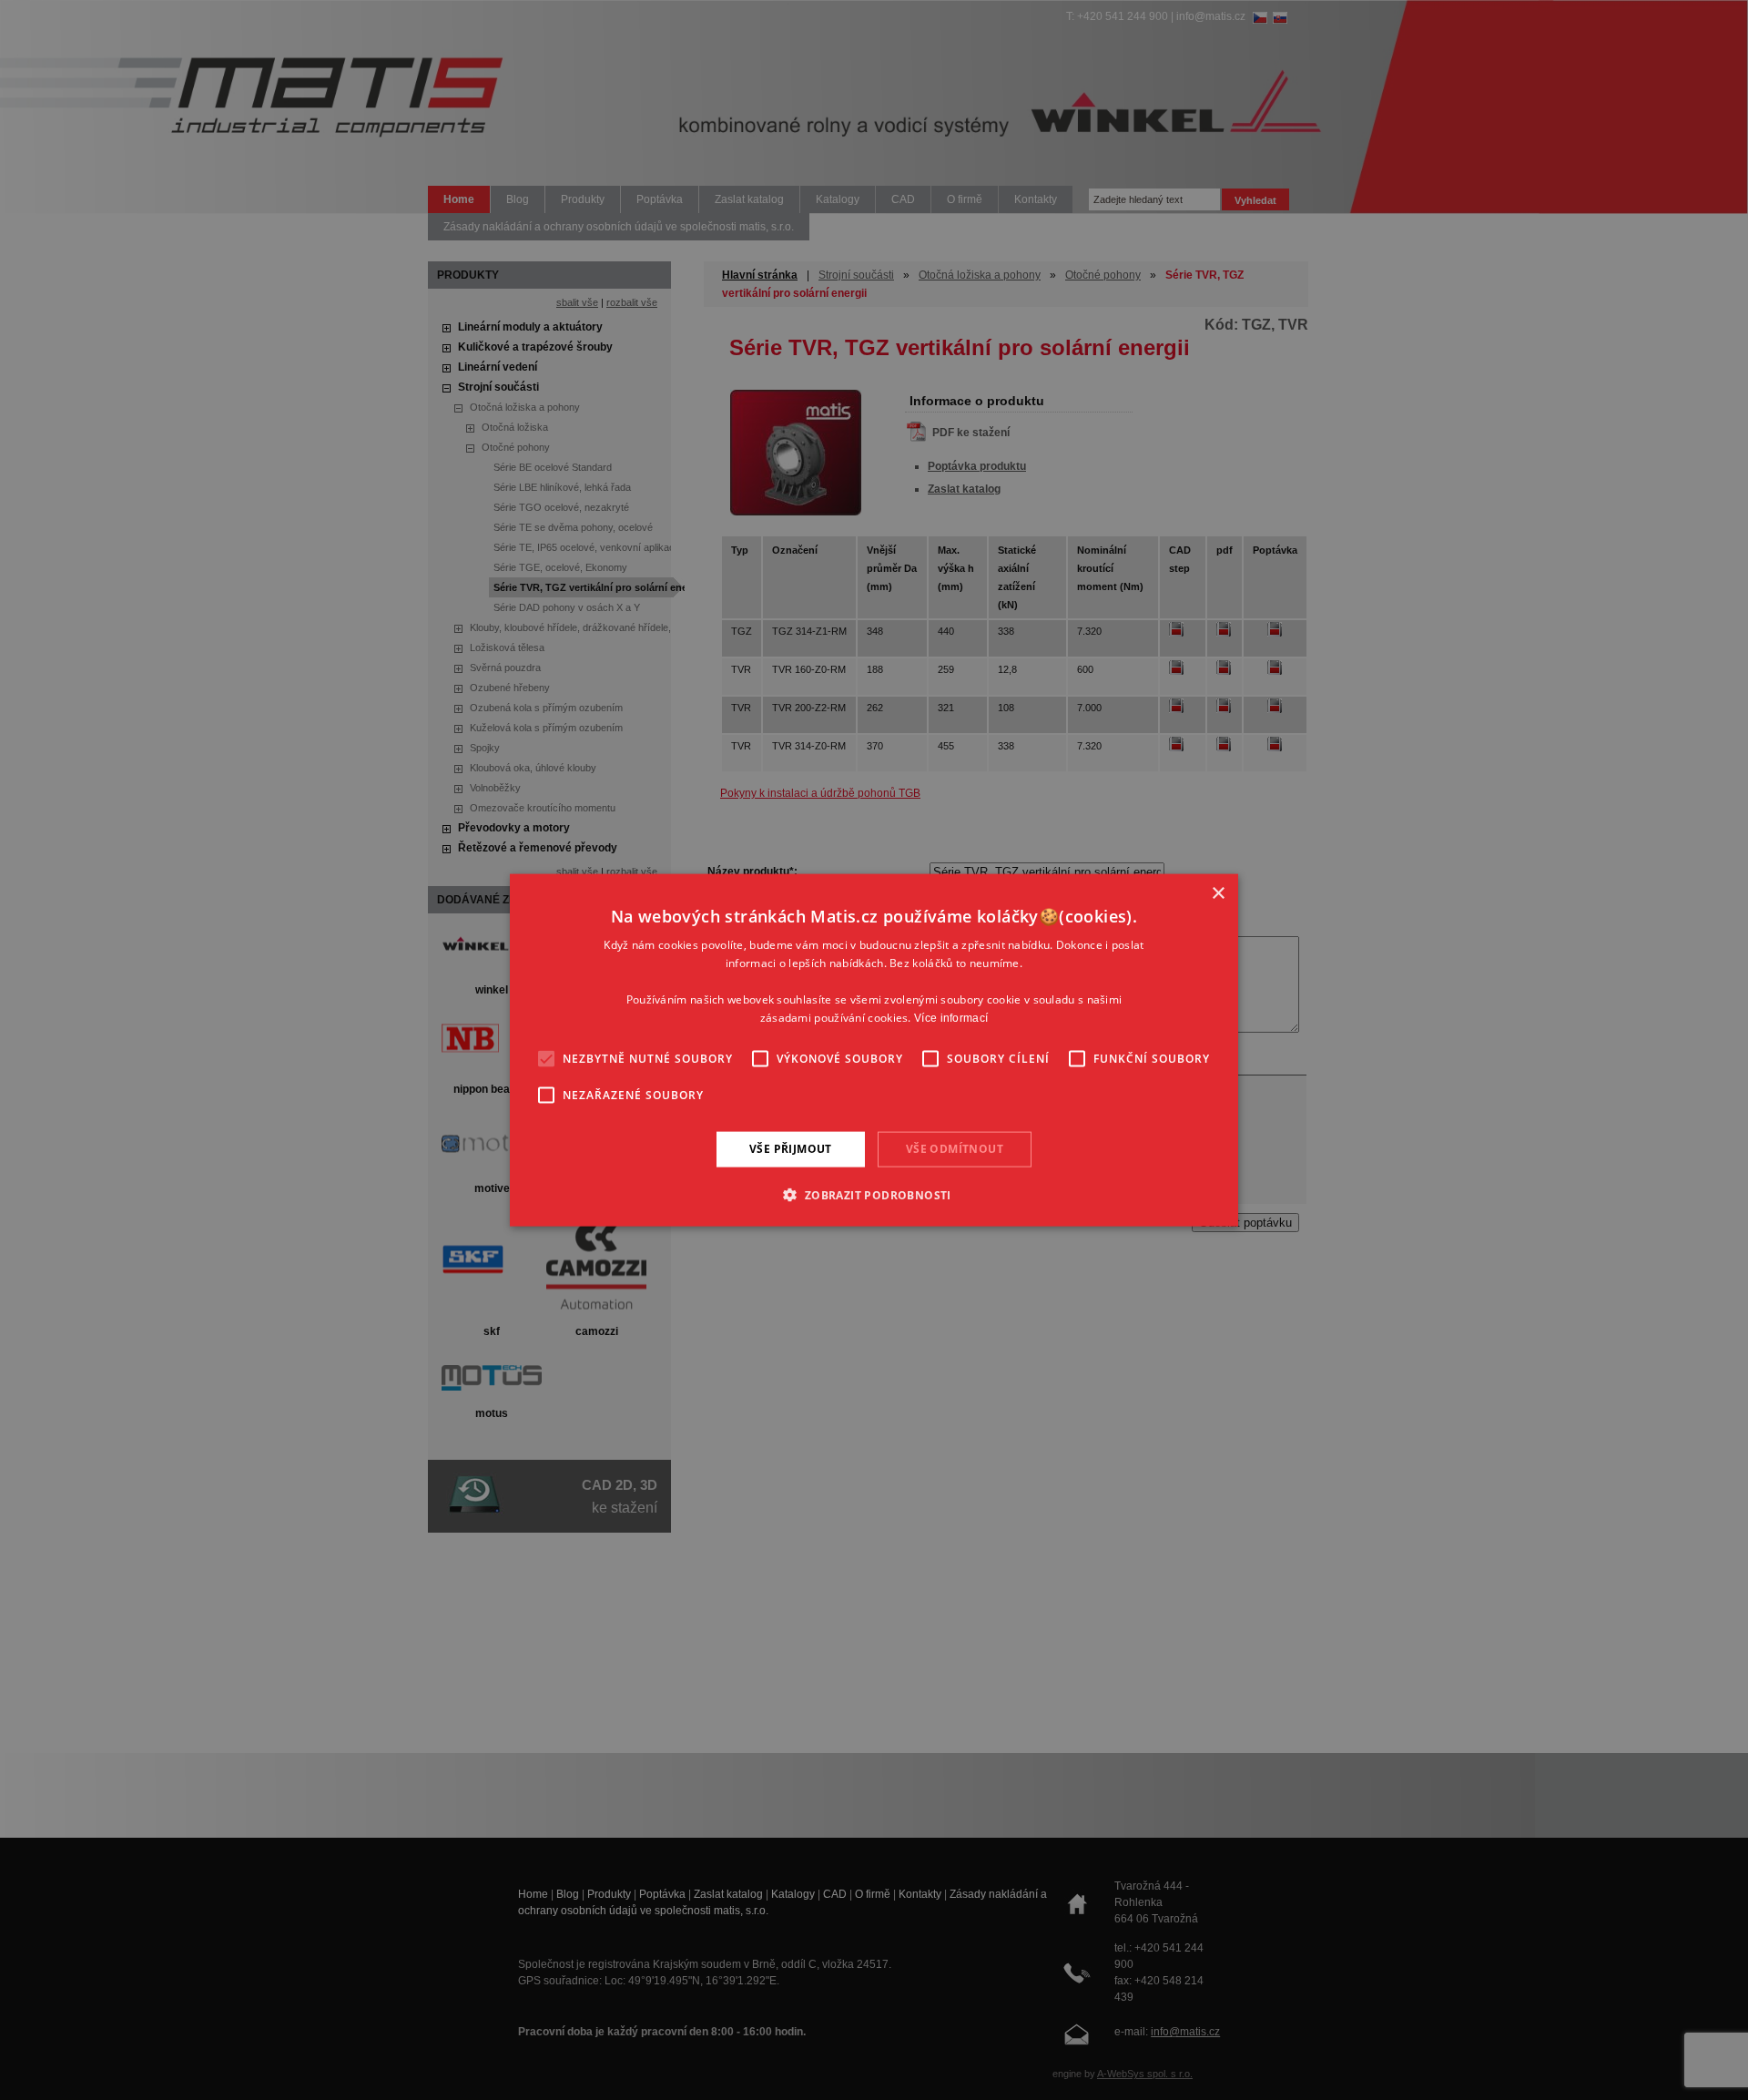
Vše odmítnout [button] (955, 1149)
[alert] (874, 1050)
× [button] (1218, 894)
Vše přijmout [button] (791, 1149)
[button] (874, 1194)
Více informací (951, 1017)
